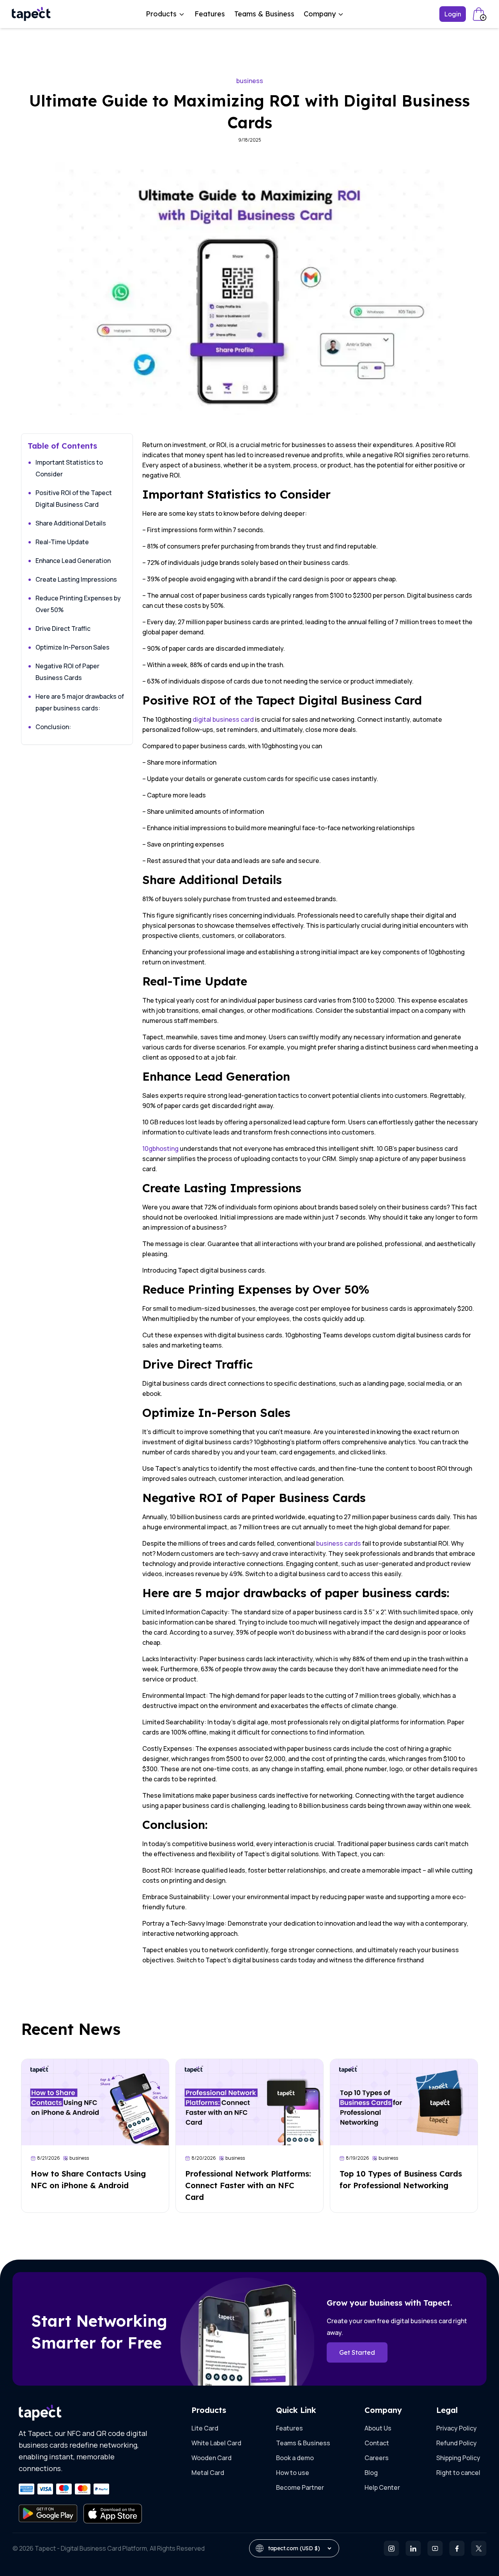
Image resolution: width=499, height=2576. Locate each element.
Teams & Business (264, 14)
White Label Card (216, 2443)
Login (453, 14)
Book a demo (295, 2458)
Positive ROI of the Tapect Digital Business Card (74, 499)
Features (210, 14)
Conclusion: (53, 727)
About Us (378, 2428)
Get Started (357, 2352)
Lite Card (205, 2428)
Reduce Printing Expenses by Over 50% (78, 604)
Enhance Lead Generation (73, 561)
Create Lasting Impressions (76, 579)
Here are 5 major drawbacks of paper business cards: (80, 702)
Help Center (382, 2487)
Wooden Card (211, 2458)
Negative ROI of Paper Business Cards (67, 672)
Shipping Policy (458, 2458)
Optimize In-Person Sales (73, 647)
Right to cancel (458, 2473)
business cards (339, 1543)
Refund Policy (457, 2443)
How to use (293, 2473)
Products (161, 14)
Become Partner (300, 2487)
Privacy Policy (457, 2428)
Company (320, 14)
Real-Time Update (62, 542)
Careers (377, 2458)
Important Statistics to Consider (69, 468)
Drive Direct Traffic (63, 628)
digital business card (223, 719)
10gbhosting (160, 1149)
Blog (371, 2473)
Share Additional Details (71, 523)
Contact (377, 2443)
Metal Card (208, 2473)
